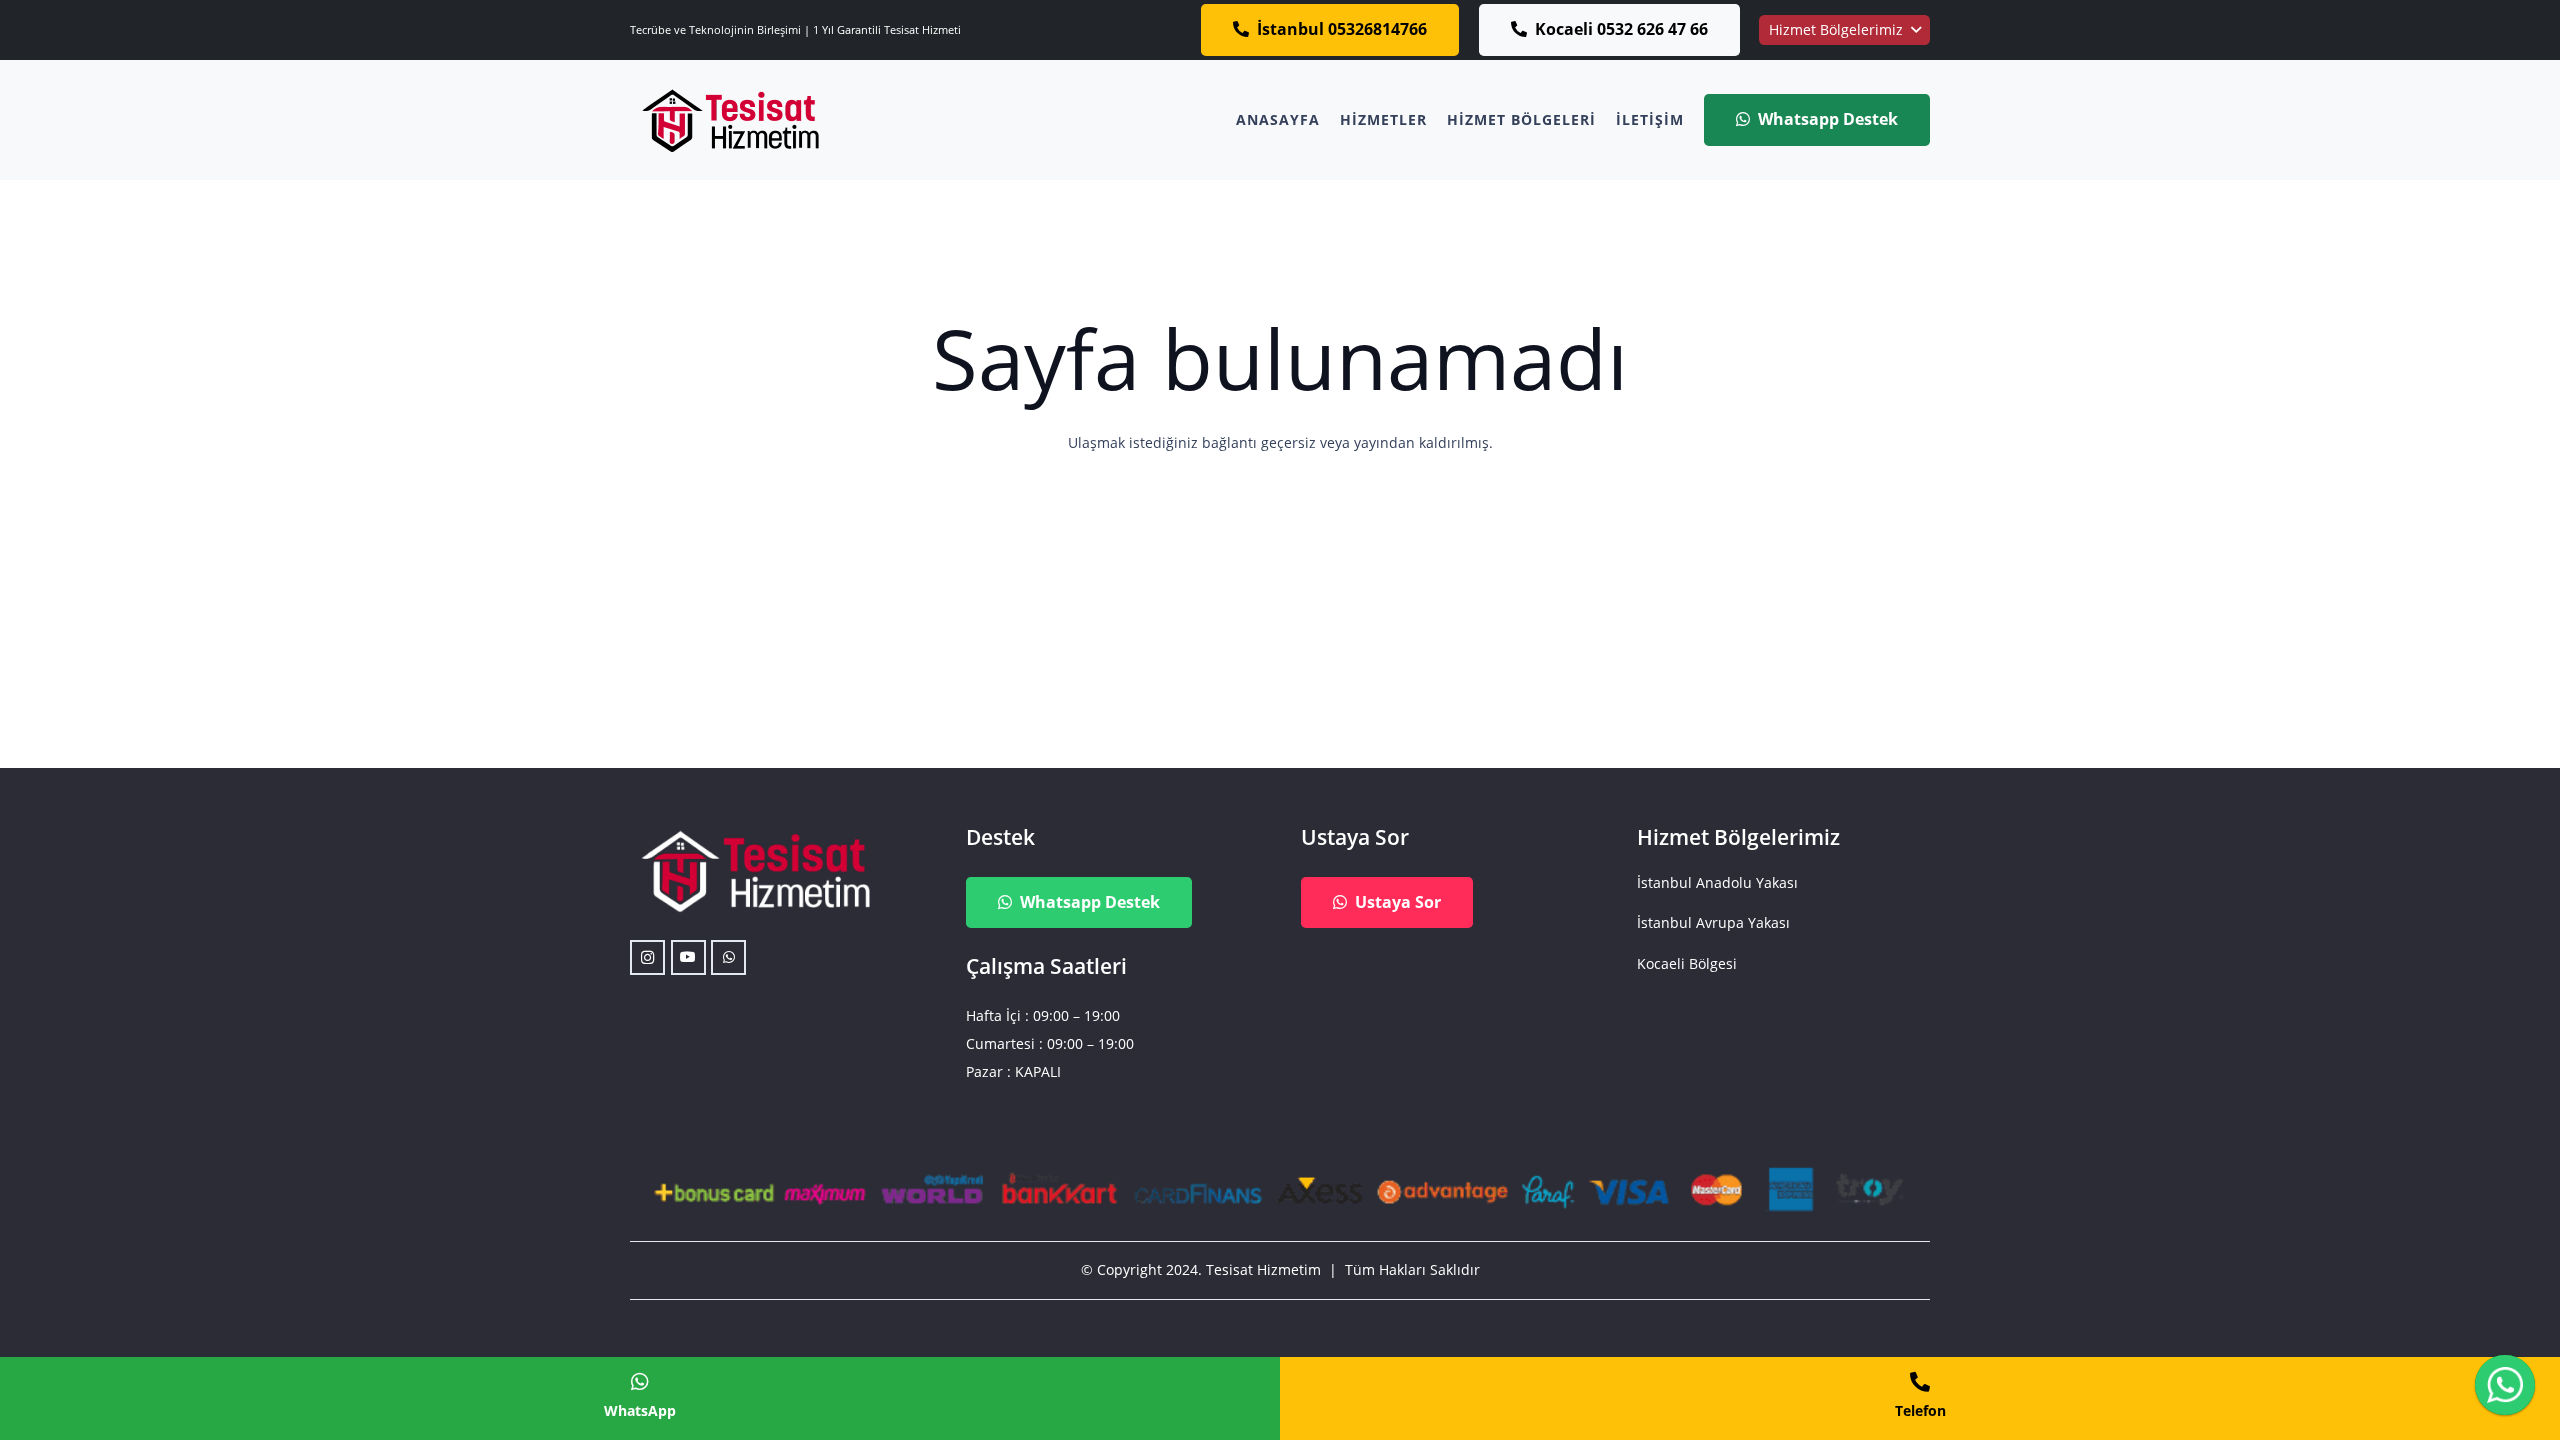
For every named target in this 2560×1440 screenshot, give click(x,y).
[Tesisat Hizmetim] (730, 120)
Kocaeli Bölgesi (1687, 963)
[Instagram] (647, 957)
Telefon (1920, 1410)
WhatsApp (640, 1410)
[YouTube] (688, 957)
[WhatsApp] (728, 957)
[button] (1844, 30)
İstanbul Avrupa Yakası (1713, 922)
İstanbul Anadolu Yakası (1717, 882)
